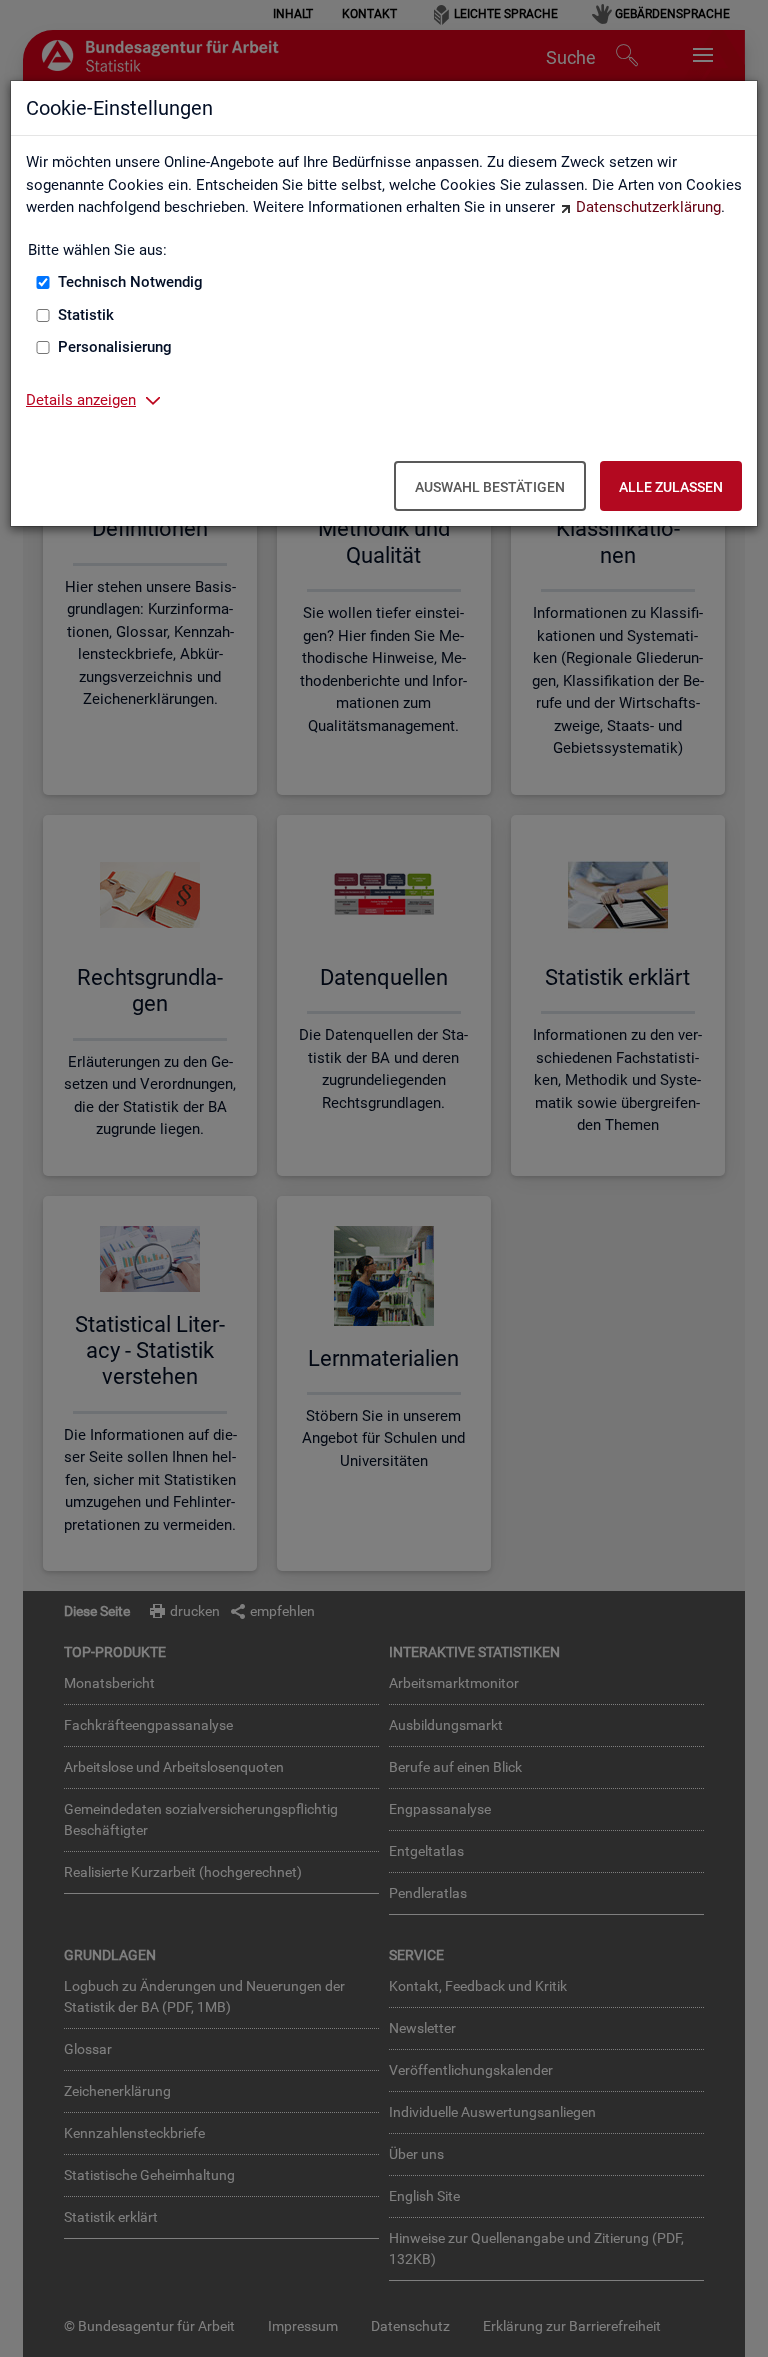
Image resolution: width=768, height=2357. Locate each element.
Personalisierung (115, 347)
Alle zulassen (671, 487)
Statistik (86, 315)
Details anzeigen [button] (81, 400)
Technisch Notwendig (130, 282)
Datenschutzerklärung (648, 207)
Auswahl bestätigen (490, 487)
